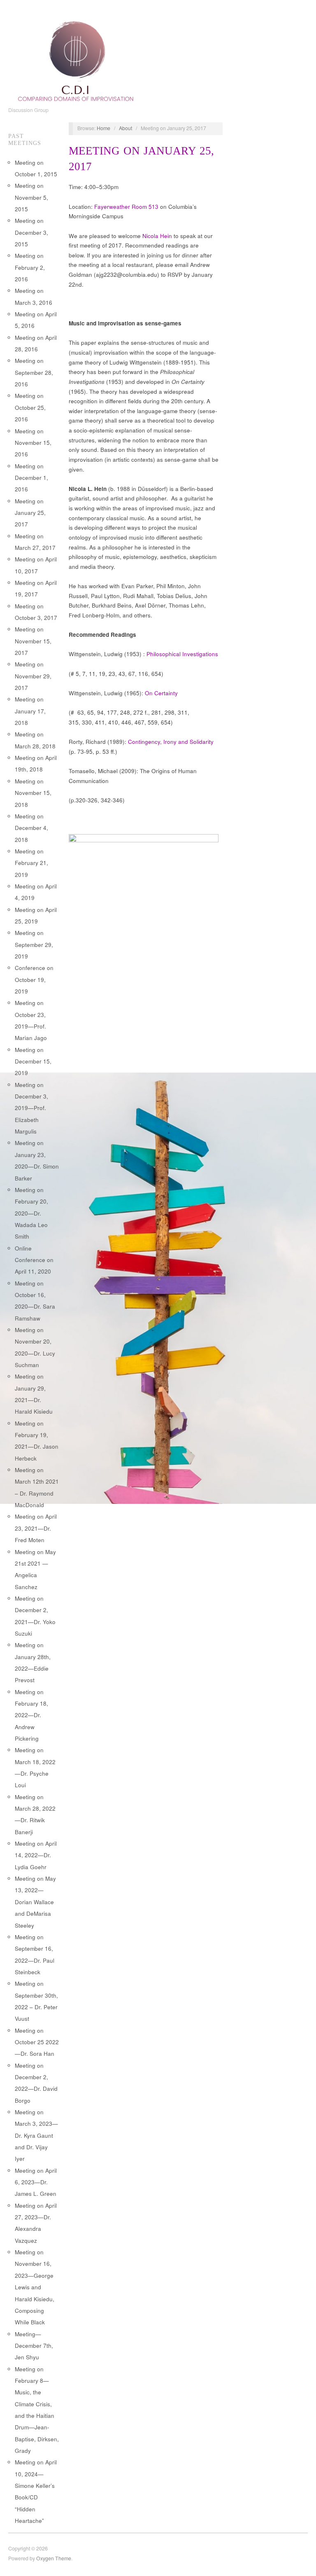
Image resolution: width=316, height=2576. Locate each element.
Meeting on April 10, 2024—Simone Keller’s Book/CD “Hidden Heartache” (36, 2491)
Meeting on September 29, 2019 (34, 944)
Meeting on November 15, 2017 (33, 641)
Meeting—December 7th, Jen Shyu (34, 2346)
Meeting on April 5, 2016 (36, 320)
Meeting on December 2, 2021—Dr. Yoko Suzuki (35, 1616)
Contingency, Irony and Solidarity (171, 742)
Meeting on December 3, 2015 (31, 232)
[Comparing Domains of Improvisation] (76, 59)
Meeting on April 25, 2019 (36, 915)
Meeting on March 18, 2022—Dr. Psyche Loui (35, 1767)
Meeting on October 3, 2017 (36, 612)
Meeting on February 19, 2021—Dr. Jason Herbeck (37, 1441)
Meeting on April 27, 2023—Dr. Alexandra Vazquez (36, 2223)
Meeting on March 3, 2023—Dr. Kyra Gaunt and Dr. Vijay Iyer (36, 2135)
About (125, 128)
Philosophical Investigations (182, 654)
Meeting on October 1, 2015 (36, 168)
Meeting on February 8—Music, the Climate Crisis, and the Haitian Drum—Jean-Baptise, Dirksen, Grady (37, 2410)
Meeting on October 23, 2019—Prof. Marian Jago (31, 1020)
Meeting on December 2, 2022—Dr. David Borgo (36, 2083)
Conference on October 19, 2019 (34, 979)
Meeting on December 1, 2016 (31, 478)
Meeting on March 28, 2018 (35, 740)
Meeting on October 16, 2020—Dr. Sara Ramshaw (35, 1301)
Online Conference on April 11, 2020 (34, 1260)
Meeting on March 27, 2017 (35, 542)
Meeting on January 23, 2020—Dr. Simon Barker (37, 1160)
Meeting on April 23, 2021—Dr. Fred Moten (36, 1528)
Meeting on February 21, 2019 (31, 863)
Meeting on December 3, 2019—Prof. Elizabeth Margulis (31, 1108)
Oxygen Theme (54, 2558)
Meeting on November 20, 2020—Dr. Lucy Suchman (35, 1347)
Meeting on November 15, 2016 (33, 443)
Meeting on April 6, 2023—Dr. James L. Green (36, 2182)
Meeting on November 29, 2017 (33, 676)
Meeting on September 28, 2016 (34, 372)
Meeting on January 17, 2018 (30, 711)
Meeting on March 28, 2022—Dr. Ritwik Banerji (35, 1814)
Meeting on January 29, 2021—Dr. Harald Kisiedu (34, 1394)
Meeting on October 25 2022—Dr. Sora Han (37, 2042)
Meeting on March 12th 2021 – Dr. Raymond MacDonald (37, 1487)
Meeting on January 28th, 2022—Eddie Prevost (33, 1662)
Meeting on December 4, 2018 (31, 828)
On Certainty (161, 693)
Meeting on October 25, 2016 (30, 407)
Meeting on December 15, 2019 (33, 1061)
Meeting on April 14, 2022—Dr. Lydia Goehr (36, 1855)
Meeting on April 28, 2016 (36, 343)
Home (103, 128)
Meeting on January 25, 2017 (30, 513)
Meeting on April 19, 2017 (36, 588)
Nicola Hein (157, 236)
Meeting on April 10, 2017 (36, 565)
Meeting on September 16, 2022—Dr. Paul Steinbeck (35, 1954)
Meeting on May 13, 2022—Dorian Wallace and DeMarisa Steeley (35, 1902)
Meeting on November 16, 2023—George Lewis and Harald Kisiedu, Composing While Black (35, 2287)
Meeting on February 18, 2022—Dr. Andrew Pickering (31, 1715)
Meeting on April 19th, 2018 (36, 763)
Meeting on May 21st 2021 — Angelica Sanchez (35, 1569)
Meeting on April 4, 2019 (36, 892)
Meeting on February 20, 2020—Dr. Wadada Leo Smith (31, 1213)
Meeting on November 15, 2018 (33, 793)
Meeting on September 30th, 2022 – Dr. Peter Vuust (36, 2001)
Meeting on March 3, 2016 (34, 296)
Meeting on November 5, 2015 (31, 197)
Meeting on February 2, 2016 (30, 267)
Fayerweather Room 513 (126, 207)
